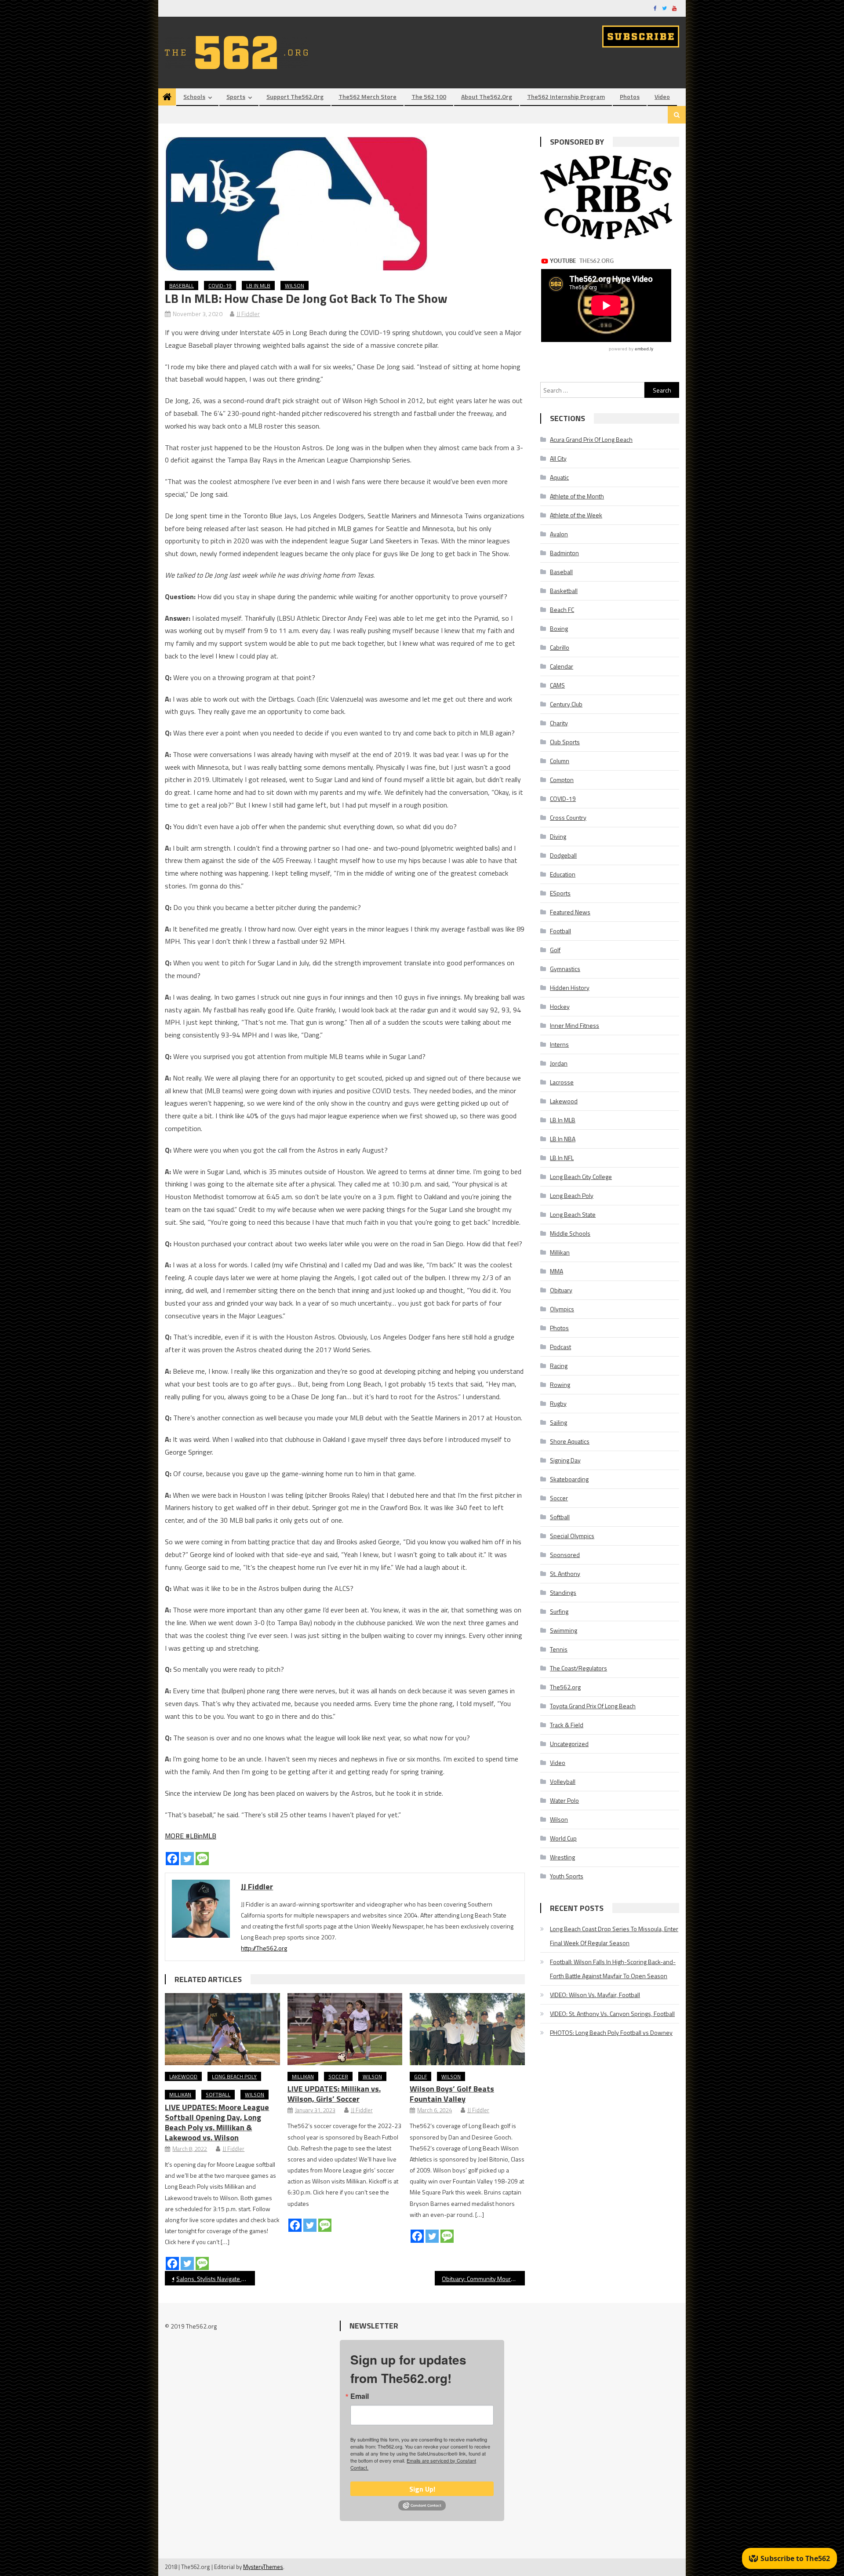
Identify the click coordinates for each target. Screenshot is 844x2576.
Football (560, 931)
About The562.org (487, 96)
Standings (563, 1592)
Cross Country (568, 817)
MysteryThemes (263, 2567)
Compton (562, 780)
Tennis (559, 1649)
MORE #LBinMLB (191, 1836)
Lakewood (183, 2076)
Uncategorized (569, 1744)
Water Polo (564, 1800)
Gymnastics (565, 969)
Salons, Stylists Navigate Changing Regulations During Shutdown (216, 2279)
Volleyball (563, 1781)
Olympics (562, 1309)
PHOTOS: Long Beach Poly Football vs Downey (611, 2032)
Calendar (562, 666)
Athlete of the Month (577, 496)
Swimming (564, 1630)
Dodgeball (563, 855)
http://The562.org (264, 1948)
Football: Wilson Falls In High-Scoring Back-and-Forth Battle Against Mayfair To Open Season (613, 1969)
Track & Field (567, 1725)
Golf (420, 2076)
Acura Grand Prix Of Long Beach (591, 439)
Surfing (559, 1611)
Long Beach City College (581, 1177)
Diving (558, 836)
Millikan (180, 2094)
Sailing (558, 1422)
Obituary (561, 1290)
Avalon (559, 534)
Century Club (566, 704)
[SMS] (202, 1859)
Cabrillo (560, 647)
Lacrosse (562, 1082)
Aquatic (559, 477)
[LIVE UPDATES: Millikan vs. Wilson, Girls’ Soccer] (345, 2029)
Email (360, 2396)
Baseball (182, 286)
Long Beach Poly (234, 2076)
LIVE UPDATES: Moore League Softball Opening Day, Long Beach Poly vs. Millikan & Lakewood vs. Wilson (217, 2122)
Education (563, 874)
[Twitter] (187, 1859)
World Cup (563, 1838)
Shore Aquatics (570, 1441)
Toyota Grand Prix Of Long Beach (593, 1706)
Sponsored (565, 1555)
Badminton (564, 553)
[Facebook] (172, 1859)
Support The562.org (295, 96)
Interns (559, 1044)
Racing (559, 1366)
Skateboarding (569, 1479)
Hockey (560, 1006)
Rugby (558, 1403)
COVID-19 (220, 286)
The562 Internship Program (566, 96)
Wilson (295, 286)
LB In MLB (258, 286)
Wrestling (562, 1857)
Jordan (559, 1063)
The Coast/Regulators (578, 1668)
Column (560, 761)
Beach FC (562, 609)
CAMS (557, 685)
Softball (218, 2094)
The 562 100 (429, 96)
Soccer (338, 2076)
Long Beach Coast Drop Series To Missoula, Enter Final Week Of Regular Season (614, 1936)
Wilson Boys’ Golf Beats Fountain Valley (452, 2094)
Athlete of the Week (576, 515)
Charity (559, 723)
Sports (236, 96)
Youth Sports (567, 1876)
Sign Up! (422, 2489)
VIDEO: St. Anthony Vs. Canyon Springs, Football (612, 2014)
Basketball (564, 591)
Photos (630, 96)
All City (558, 458)
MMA (557, 1271)
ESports (560, 893)
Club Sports (565, 742)
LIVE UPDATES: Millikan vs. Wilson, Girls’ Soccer (334, 2094)
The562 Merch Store (367, 96)
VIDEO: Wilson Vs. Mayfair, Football (595, 1995)
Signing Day (565, 1460)
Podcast (560, 1347)
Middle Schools (570, 1233)
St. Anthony (565, 1574)
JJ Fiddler (248, 314)
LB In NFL (562, 1158)
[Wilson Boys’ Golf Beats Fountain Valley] (467, 2029)
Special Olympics (572, 1536)
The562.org (565, 1687)
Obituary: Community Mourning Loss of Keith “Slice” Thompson (483, 2279)
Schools (194, 96)
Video (662, 96)
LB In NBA (563, 1139)
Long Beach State (573, 1214)
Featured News (570, 912)
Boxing (559, 628)
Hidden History (570, 988)
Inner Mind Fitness (575, 1025)
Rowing (560, 1384)
